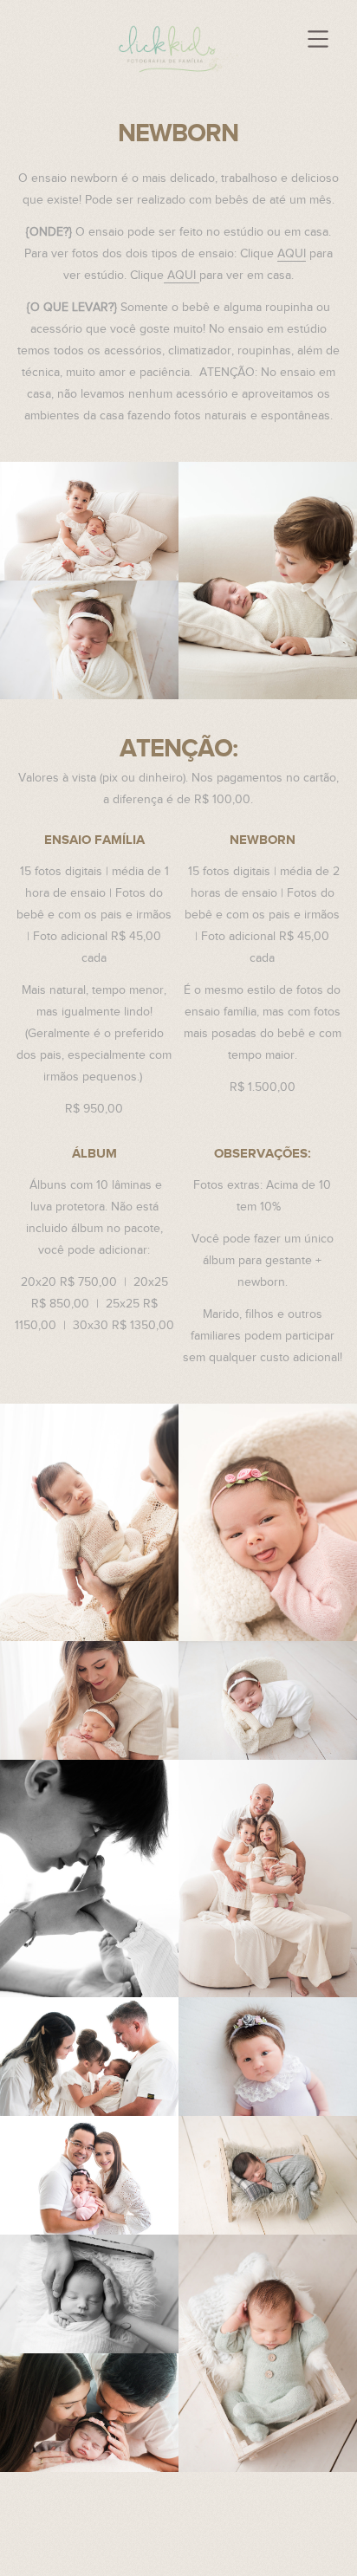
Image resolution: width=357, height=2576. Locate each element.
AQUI (292, 254)
